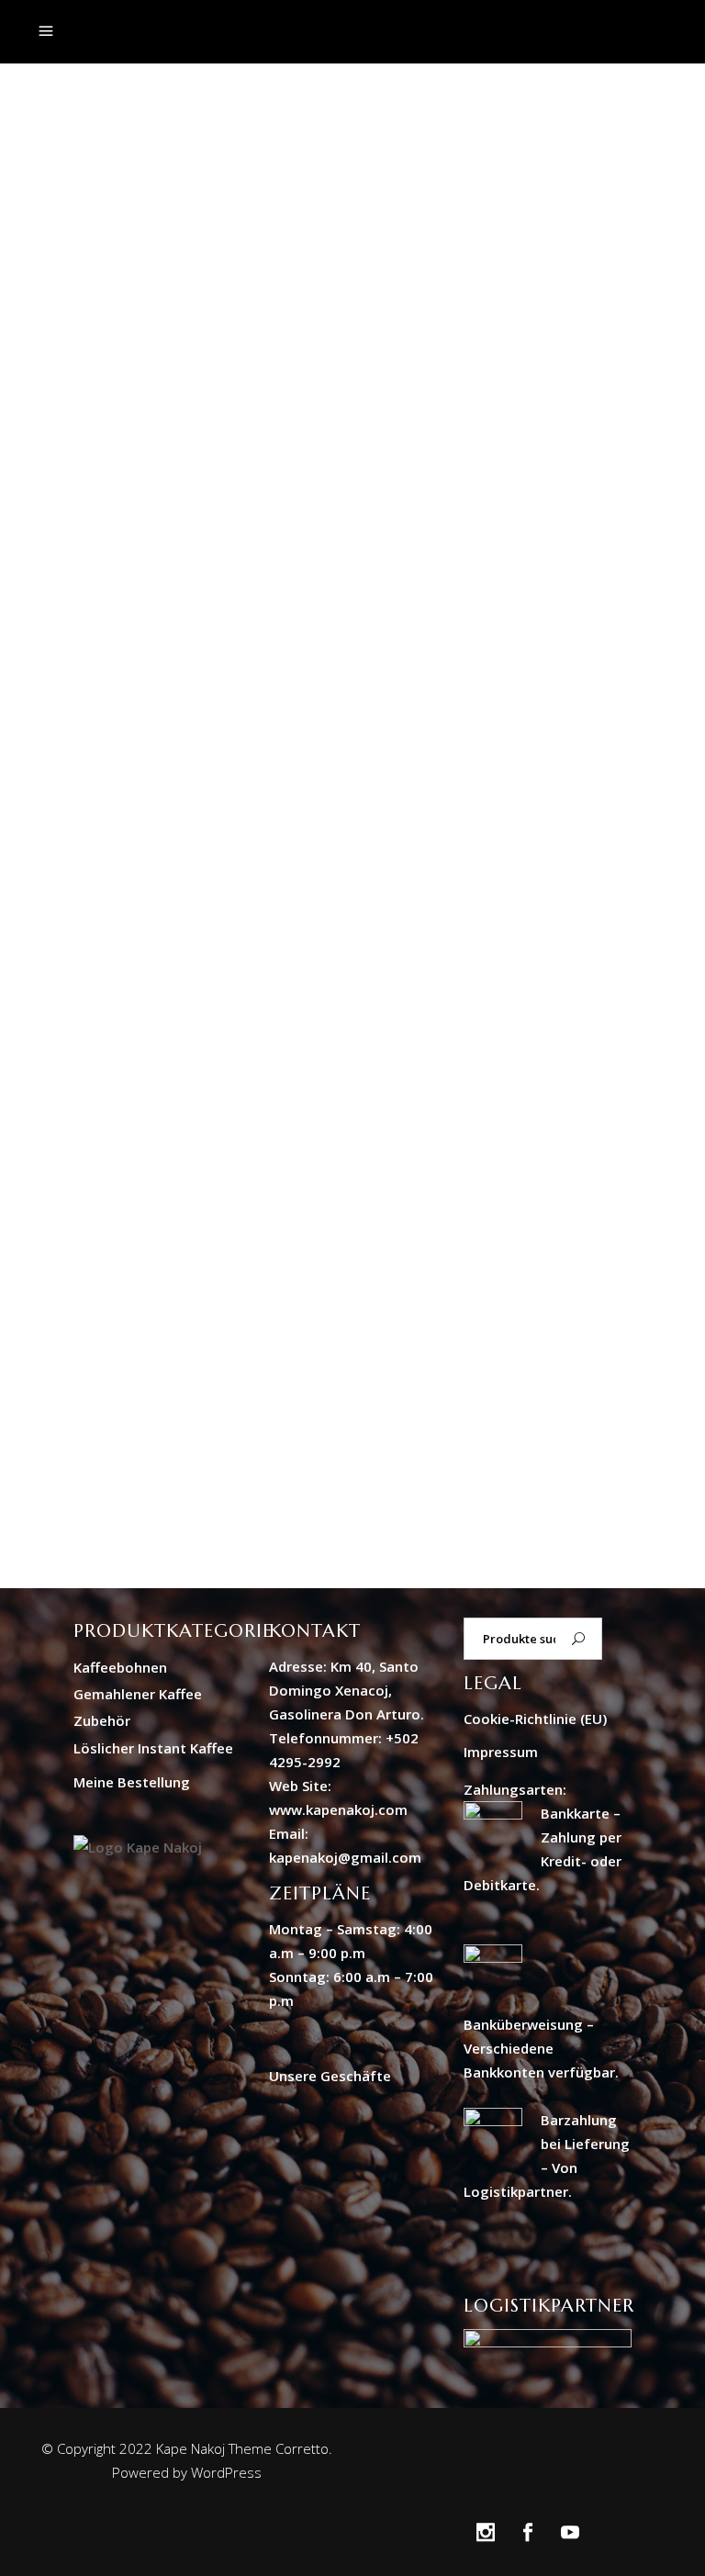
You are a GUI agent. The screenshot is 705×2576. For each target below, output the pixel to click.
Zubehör (102, 1720)
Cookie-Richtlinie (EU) (535, 1719)
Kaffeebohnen (120, 1667)
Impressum (501, 1752)
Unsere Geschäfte (330, 2076)
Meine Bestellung (132, 1782)
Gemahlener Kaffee (138, 1694)
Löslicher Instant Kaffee (153, 1748)
